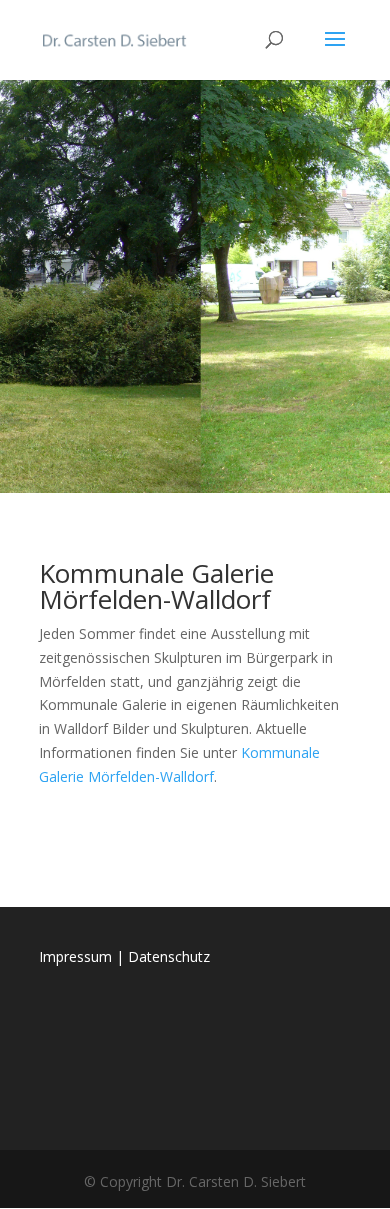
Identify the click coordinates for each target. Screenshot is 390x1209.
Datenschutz (169, 956)
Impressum (75, 956)
